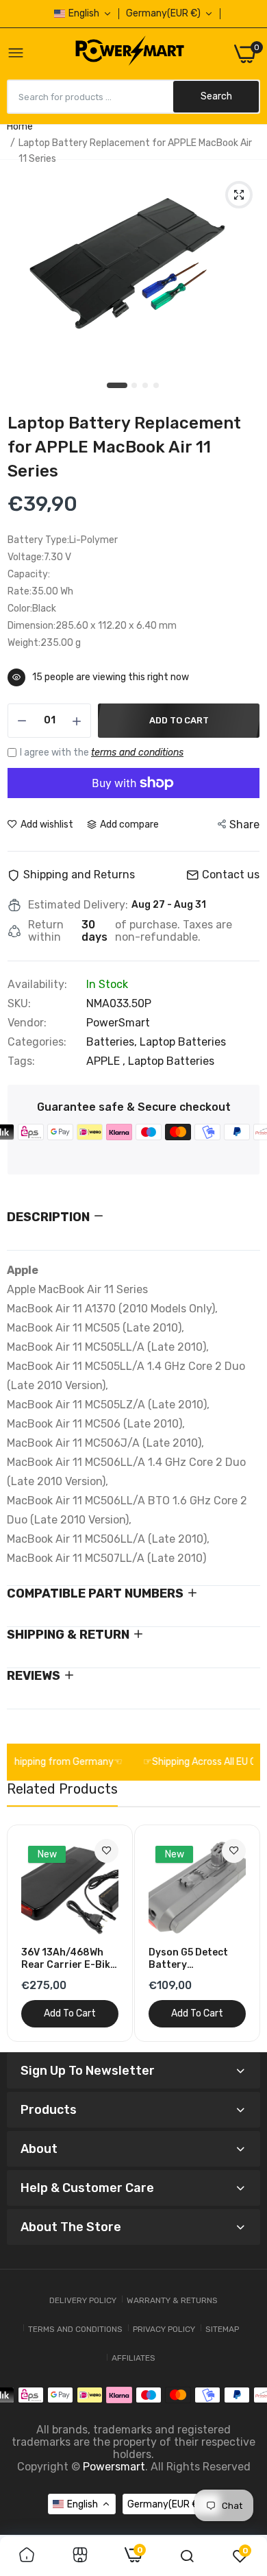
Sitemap (222, 2329)
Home (20, 127)
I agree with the (102, 753)
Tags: (21, 1061)
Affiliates (133, 2358)
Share (244, 824)
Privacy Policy (164, 2329)
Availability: (37, 985)
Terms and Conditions (75, 2329)
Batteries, (113, 1042)
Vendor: (27, 1023)
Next (243, 1933)
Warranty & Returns (172, 2300)
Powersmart (114, 2467)
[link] (106, 1851)
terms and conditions (137, 753)
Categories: (37, 1042)
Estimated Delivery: (78, 905)
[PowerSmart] (129, 53)
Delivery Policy (83, 2300)
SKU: (19, 1004)
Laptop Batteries (183, 1042)
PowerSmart (118, 1023)
